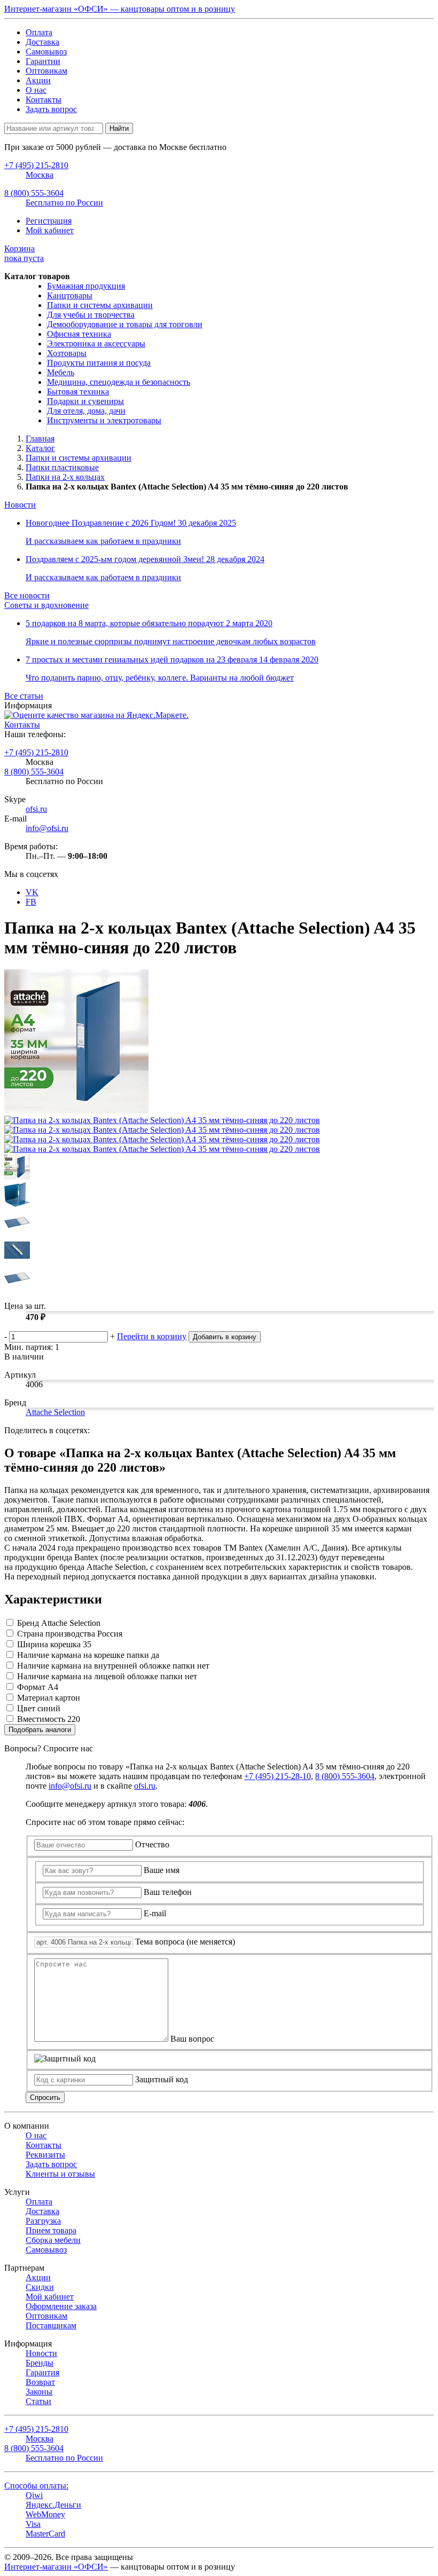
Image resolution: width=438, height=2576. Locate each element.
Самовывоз (46, 52)
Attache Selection (55, 1412)
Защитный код (162, 2079)
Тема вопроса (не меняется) (185, 1942)
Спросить (45, 2097)
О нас (36, 90)
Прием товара (51, 2230)
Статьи (38, 2401)
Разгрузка (43, 2221)
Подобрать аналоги (40, 1730)
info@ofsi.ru (47, 828)
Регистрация (49, 221)
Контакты (44, 100)
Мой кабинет (50, 230)
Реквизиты (45, 2155)
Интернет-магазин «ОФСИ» (56, 2567)
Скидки (40, 2287)
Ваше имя (162, 1870)
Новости (20, 505)
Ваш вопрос (192, 2039)
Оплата (39, 32)
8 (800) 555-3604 (34, 772)
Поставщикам (51, 2325)
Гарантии (43, 61)
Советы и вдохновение (46, 605)
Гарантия (42, 2372)
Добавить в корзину (225, 1337)
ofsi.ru (36, 809)
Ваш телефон (168, 1892)
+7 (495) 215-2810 (36, 752)
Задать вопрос (51, 109)
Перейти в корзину (152, 1336)
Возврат (40, 2382)
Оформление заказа (61, 2306)
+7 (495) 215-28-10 (277, 1776)
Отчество (152, 1844)
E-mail (155, 1913)
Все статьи (24, 696)
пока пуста (24, 253)
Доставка (42, 42)
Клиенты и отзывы (60, 2174)
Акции (38, 80)
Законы (39, 2392)
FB (31, 902)
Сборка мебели (53, 2240)
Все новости (27, 595)
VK (32, 892)
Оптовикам (46, 71)
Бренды (40, 2363)
